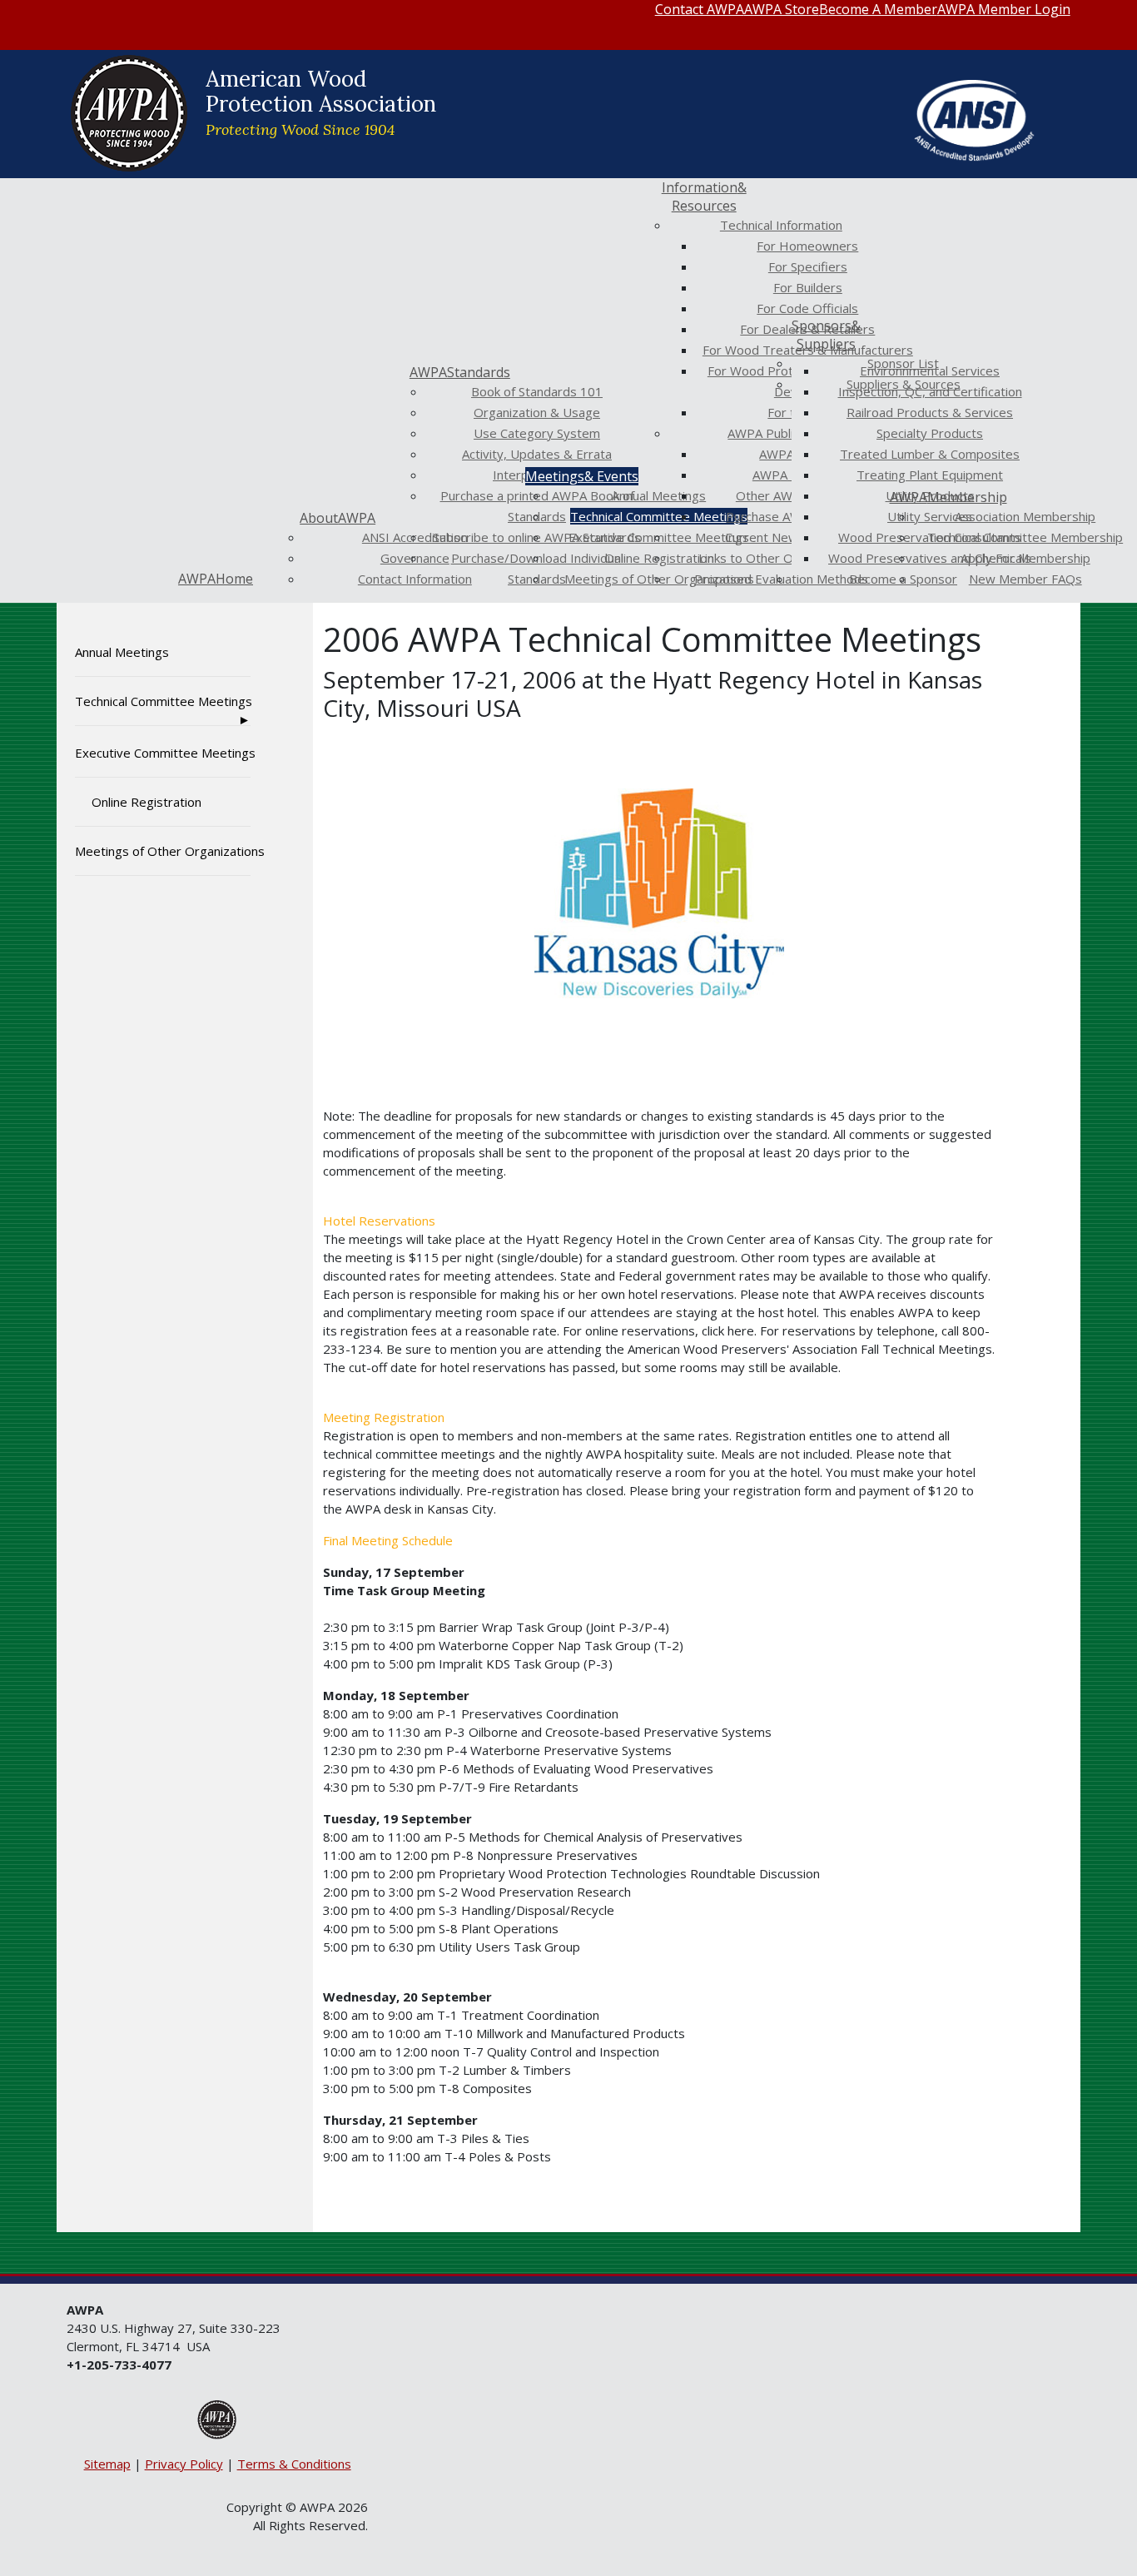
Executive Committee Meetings (163, 753)
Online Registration (146, 802)
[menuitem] (700, 9)
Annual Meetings (122, 652)
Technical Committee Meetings (163, 701)
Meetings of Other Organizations (163, 851)
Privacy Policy (184, 2464)
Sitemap (107, 2464)
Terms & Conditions (294, 2464)
